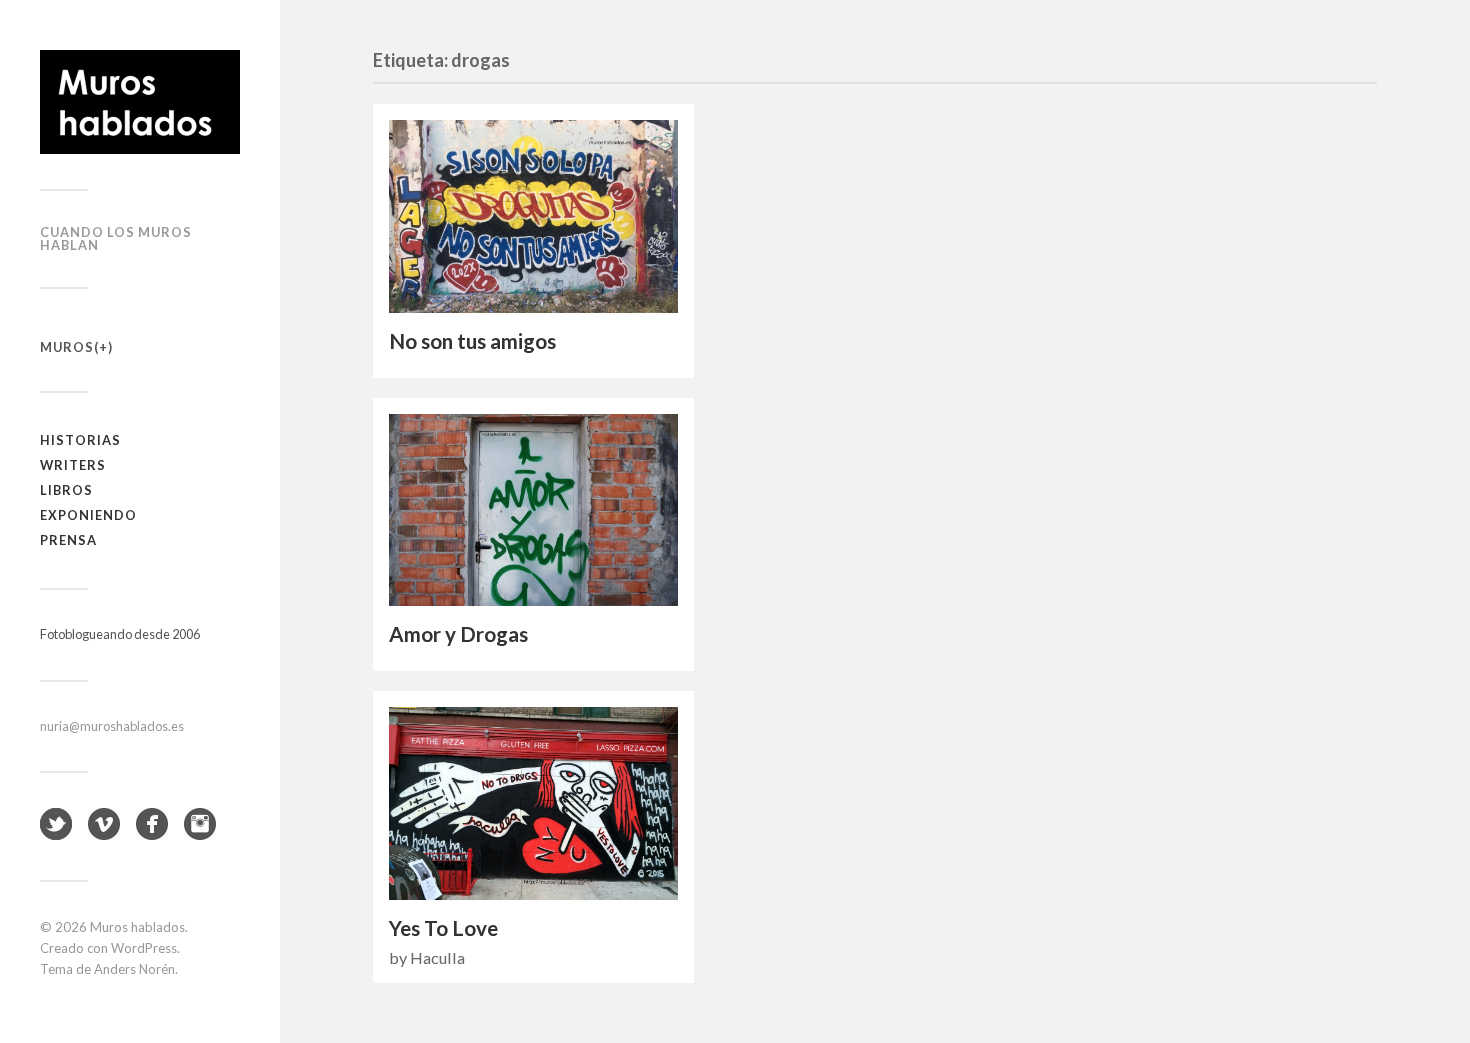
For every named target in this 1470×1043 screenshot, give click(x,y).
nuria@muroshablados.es (112, 726)
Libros (66, 490)
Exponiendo (88, 515)
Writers (73, 465)
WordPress (144, 948)
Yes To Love (443, 928)
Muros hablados (137, 927)
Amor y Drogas (458, 634)
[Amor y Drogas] (533, 510)
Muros (67, 347)
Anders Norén (134, 969)
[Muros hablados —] (140, 102)
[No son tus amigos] (533, 216)
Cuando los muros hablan (116, 238)
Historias (80, 440)
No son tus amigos (472, 341)
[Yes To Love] (533, 803)
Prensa (68, 540)
